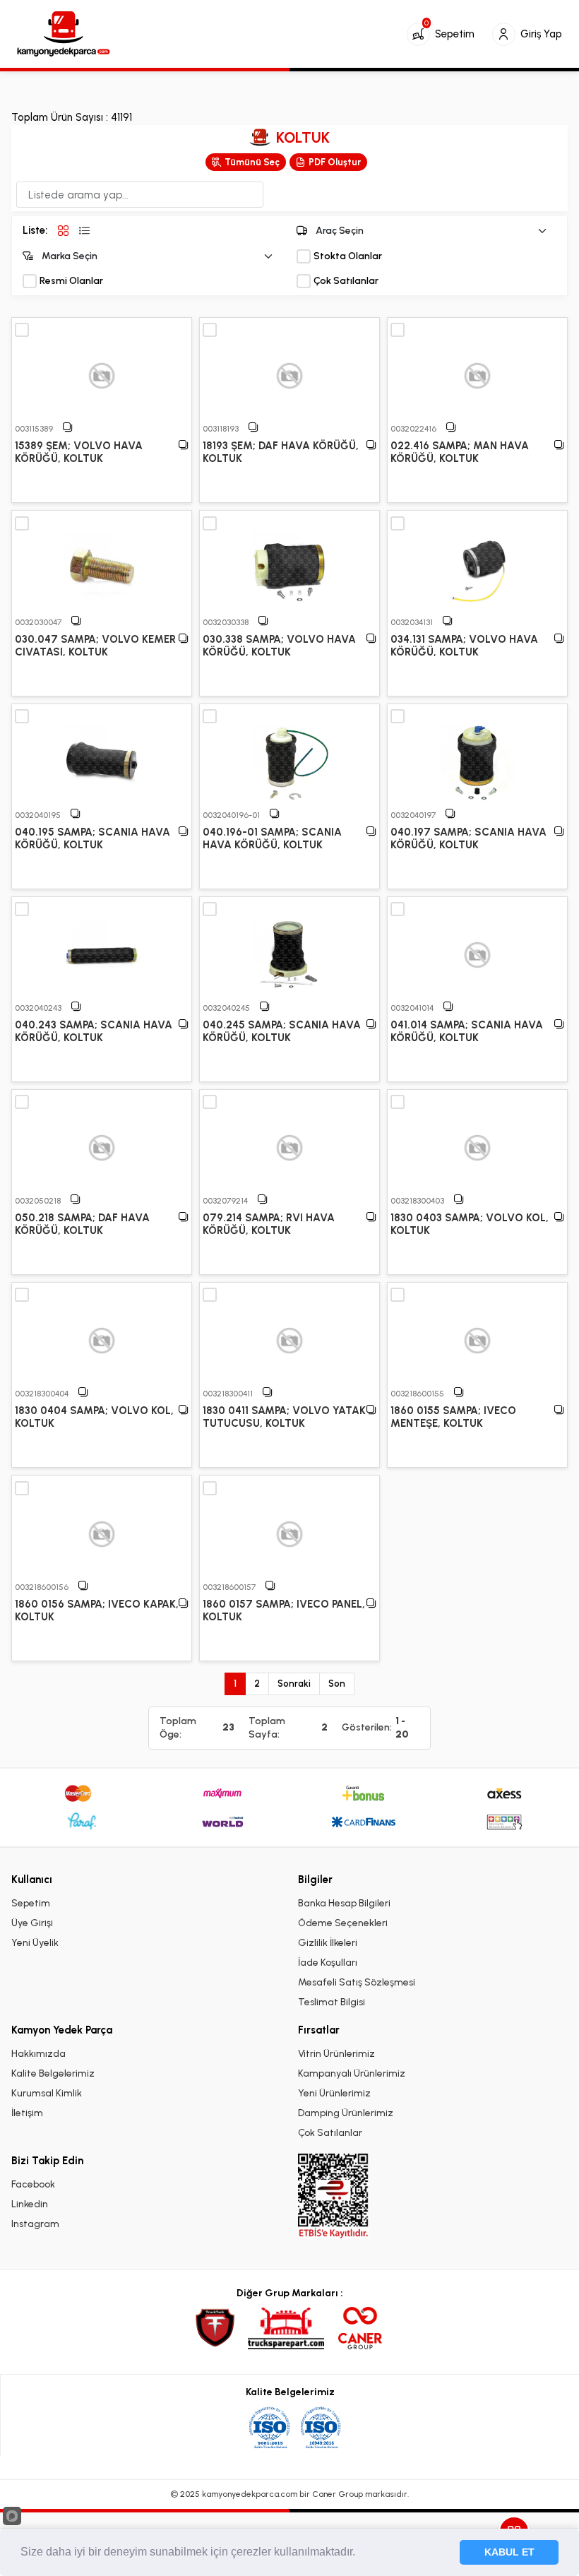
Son (337, 1684)
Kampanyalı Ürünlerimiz (352, 2073)
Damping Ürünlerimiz (346, 2113)
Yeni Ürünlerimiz (334, 2093)
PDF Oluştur (335, 162)
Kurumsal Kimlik (47, 2093)
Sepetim (31, 1903)
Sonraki (294, 1684)
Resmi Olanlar (71, 281)
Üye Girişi (32, 1923)
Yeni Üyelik (35, 1943)
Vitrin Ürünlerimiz (336, 2054)
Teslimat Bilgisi (332, 2002)
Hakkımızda (38, 2054)
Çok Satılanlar (346, 281)
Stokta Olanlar (348, 256)
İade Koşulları (328, 1963)
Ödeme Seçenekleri (343, 1923)
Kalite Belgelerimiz (53, 2073)
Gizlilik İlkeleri (328, 1943)
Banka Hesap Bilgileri (344, 1903)
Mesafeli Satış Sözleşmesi (357, 1982)
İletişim (27, 2113)
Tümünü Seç (252, 162)
